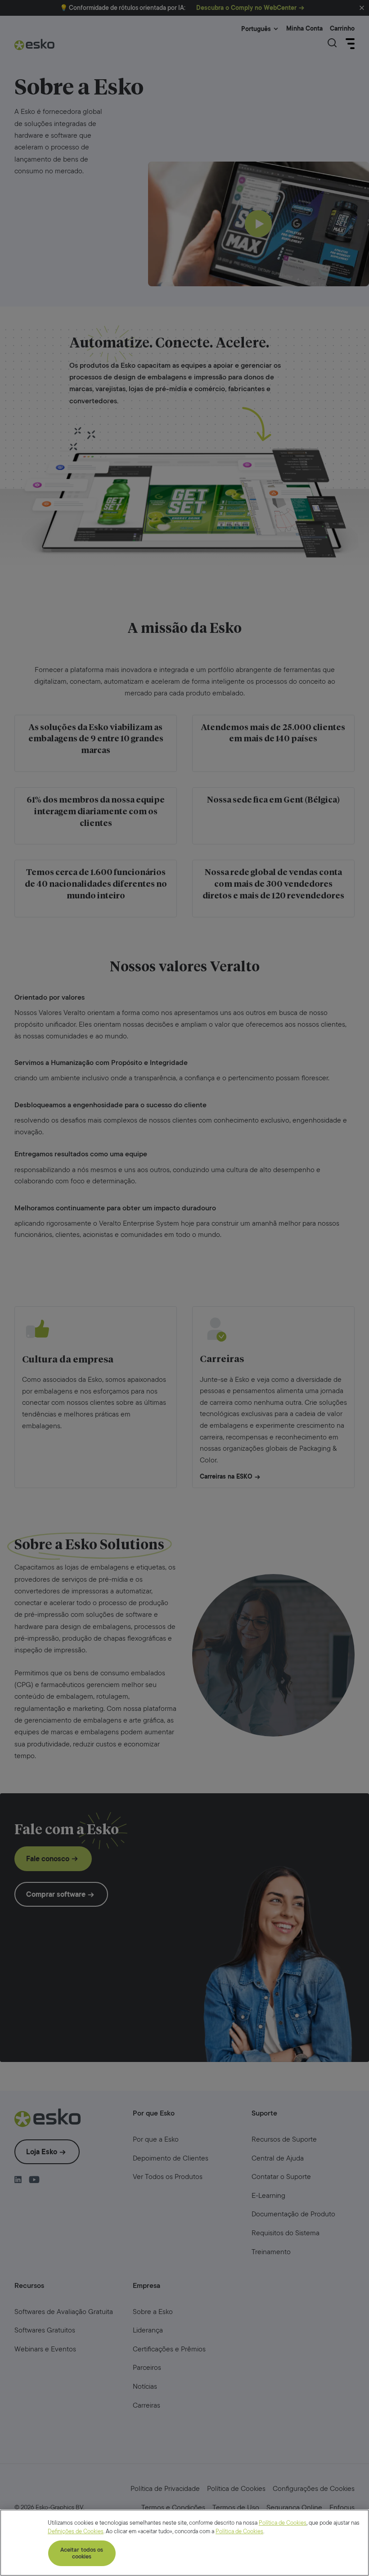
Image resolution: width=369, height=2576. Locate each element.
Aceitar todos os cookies (82, 2553)
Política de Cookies (283, 2523)
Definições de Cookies (76, 2531)
